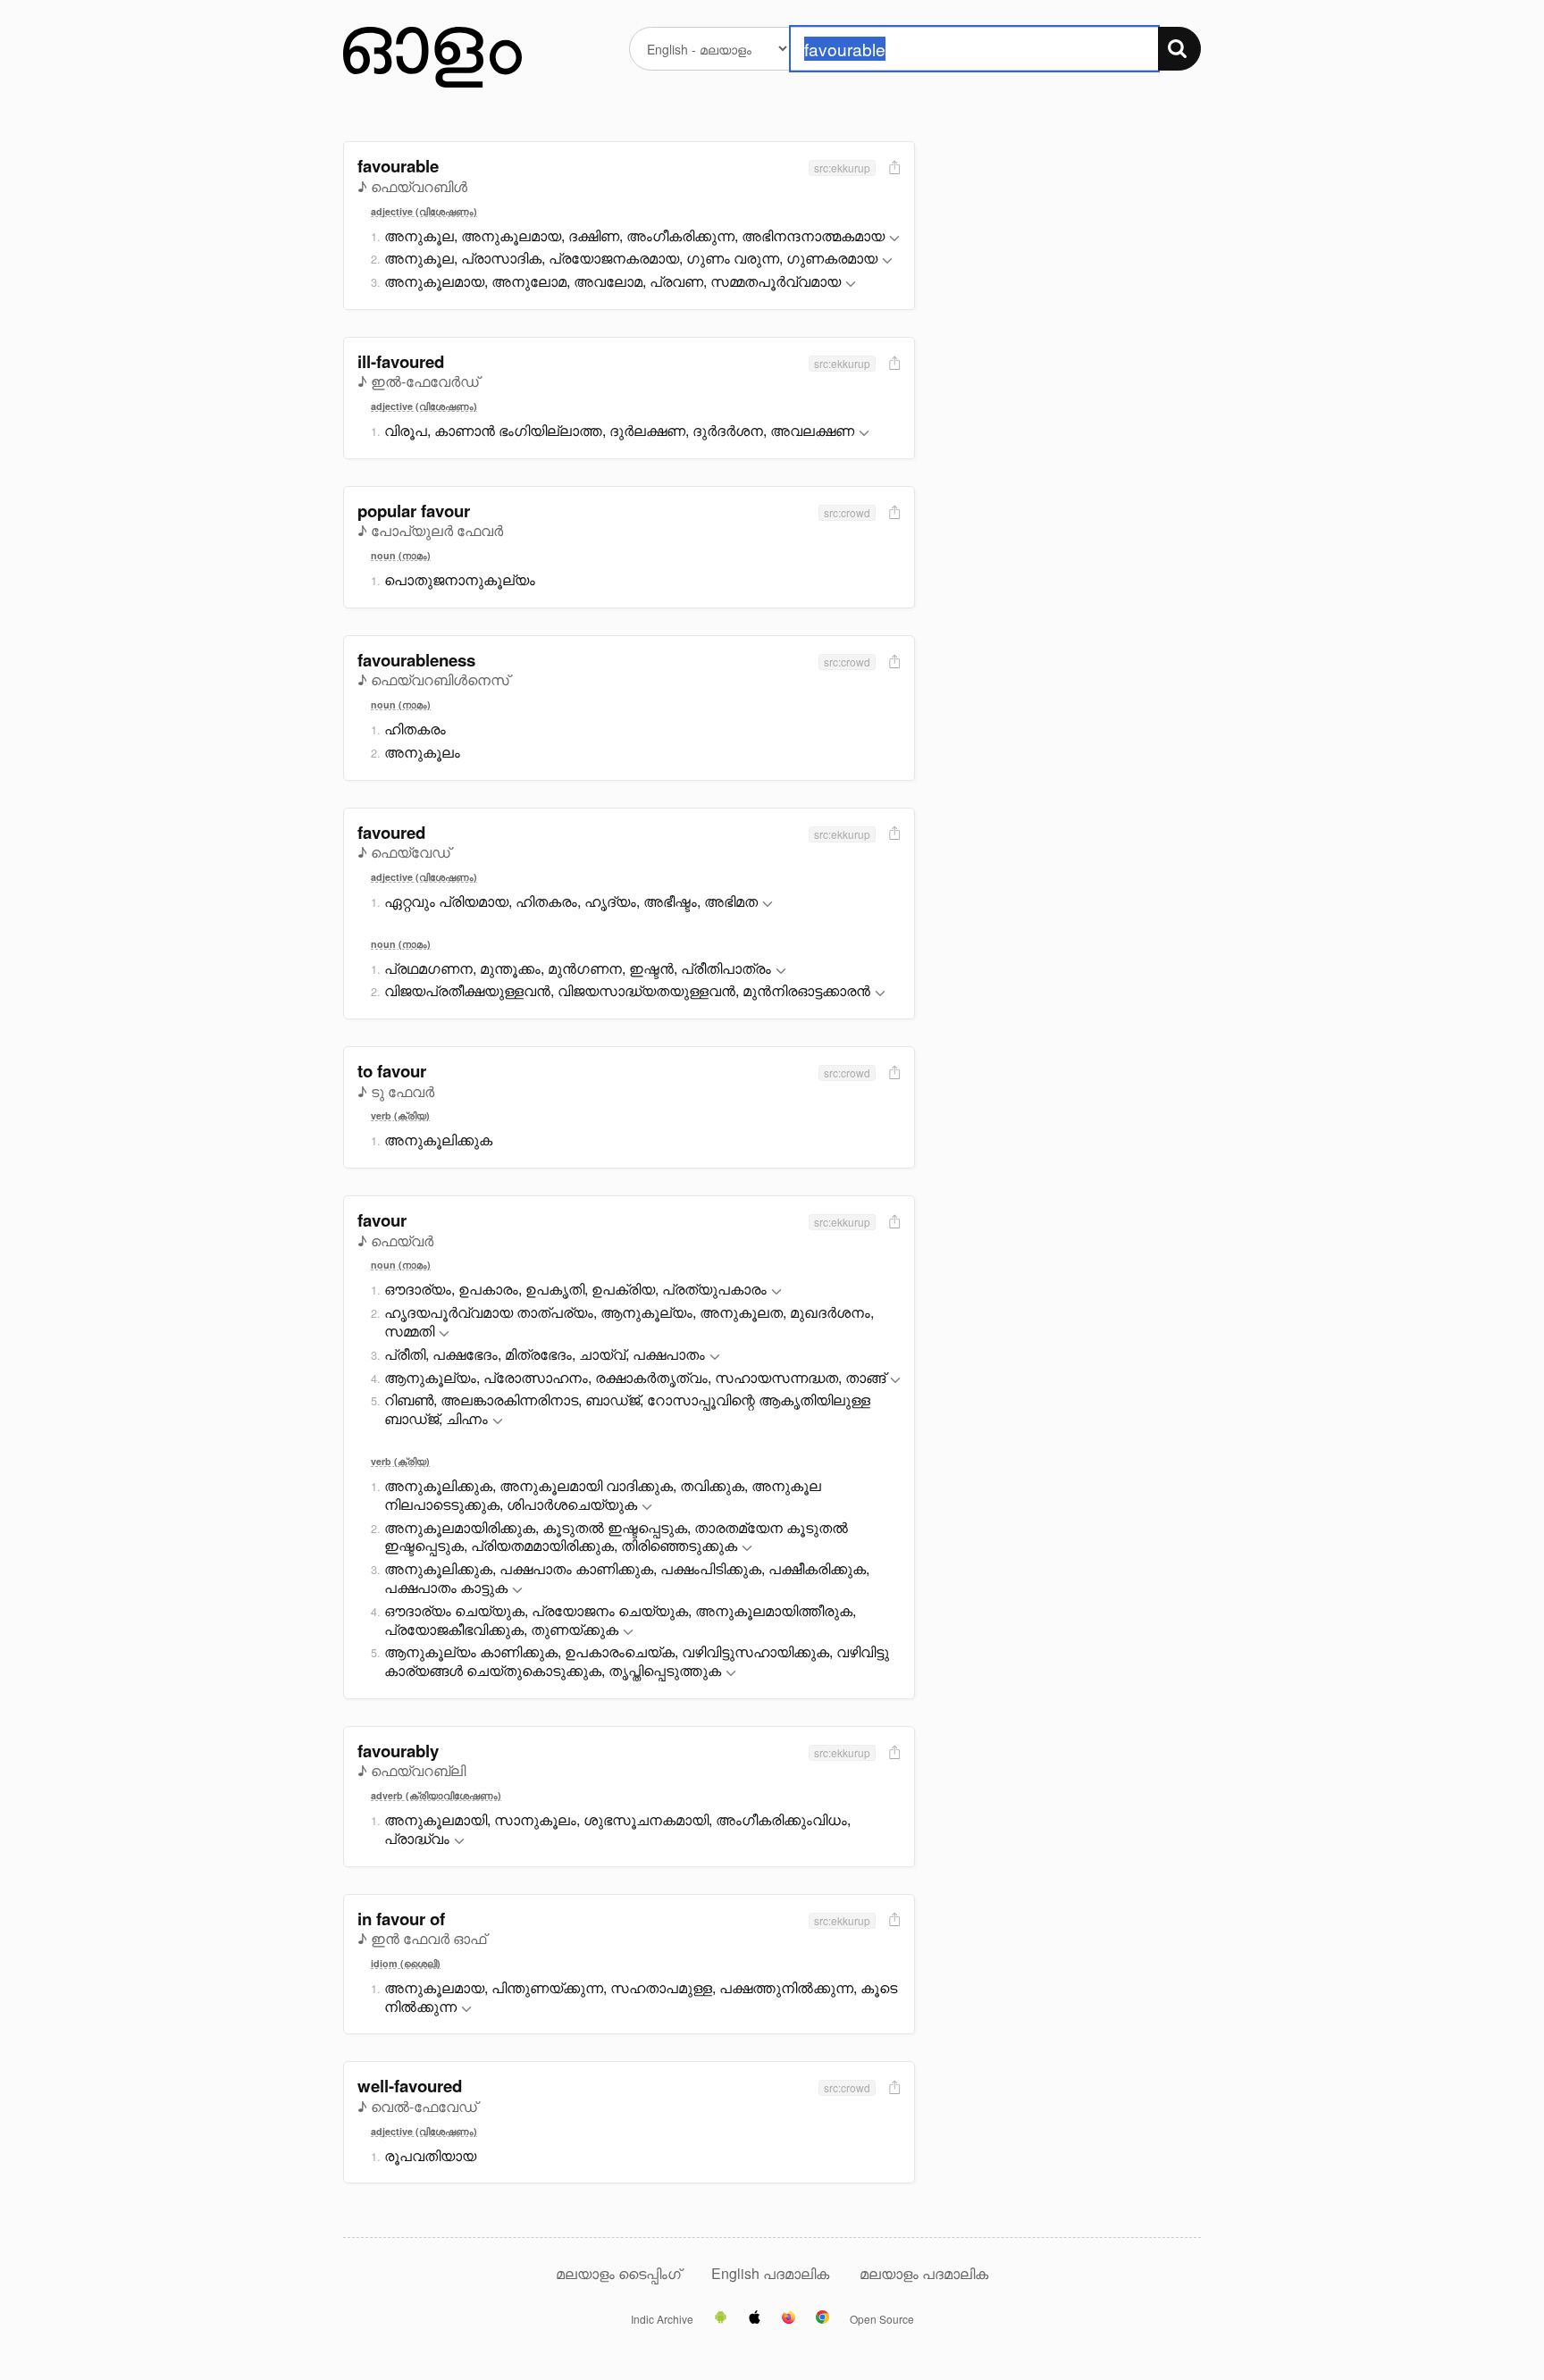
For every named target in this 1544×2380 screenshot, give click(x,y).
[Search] (1179, 49)
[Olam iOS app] (755, 2318)
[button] (894, 239)
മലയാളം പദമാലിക (924, 2273)
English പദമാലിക (772, 2273)
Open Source (882, 2319)
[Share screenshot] (893, 168)
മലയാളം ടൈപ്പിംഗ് (618, 2273)
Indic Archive (662, 2319)
